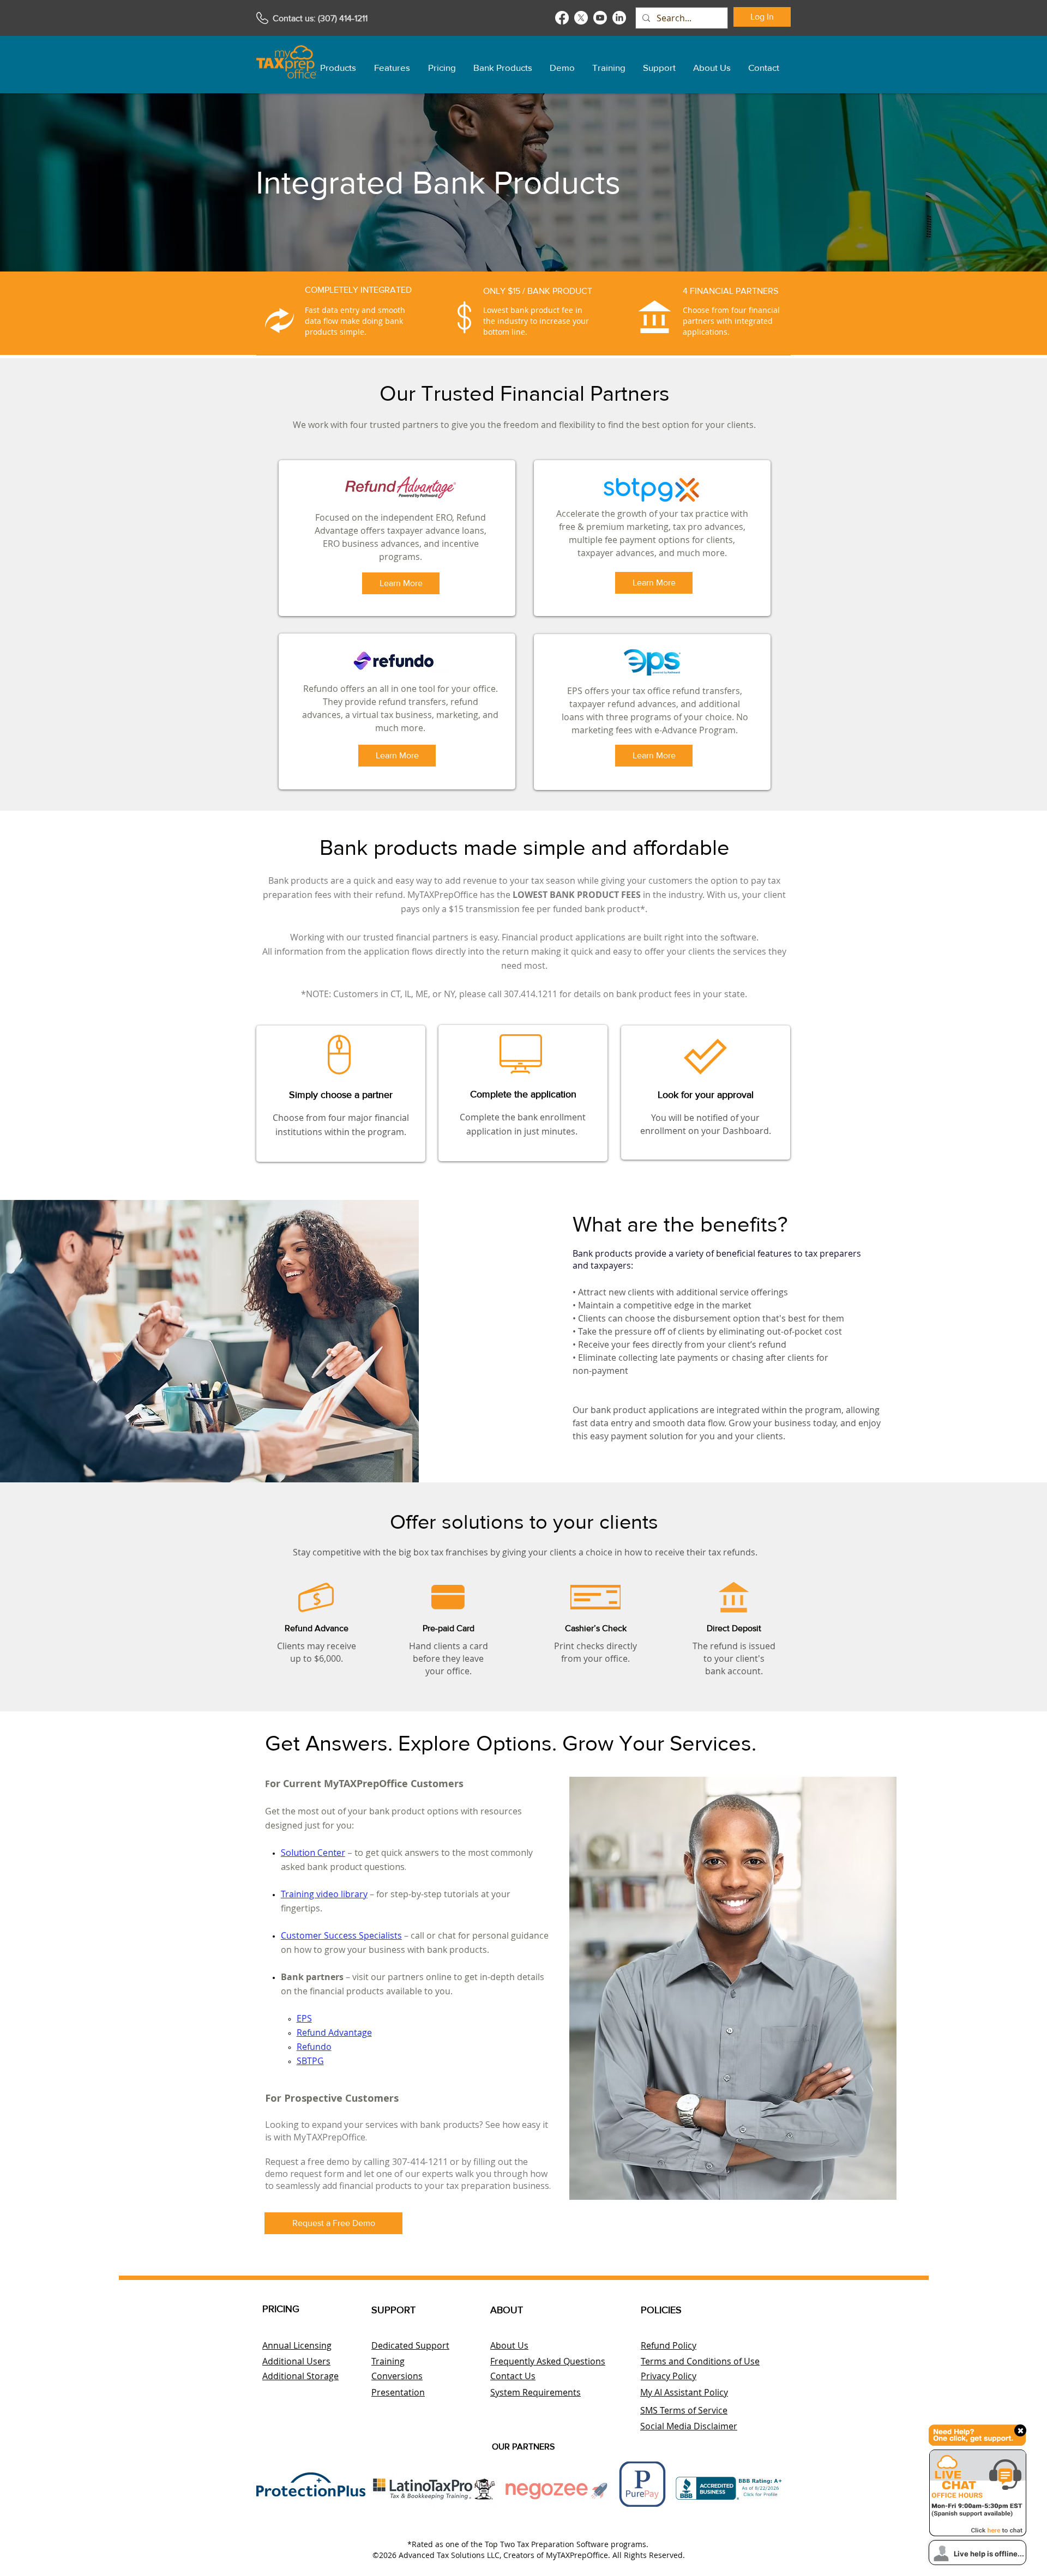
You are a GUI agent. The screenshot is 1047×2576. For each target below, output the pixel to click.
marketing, (458, 715)
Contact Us (513, 2376)
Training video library (324, 1894)
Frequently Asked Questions (548, 2361)
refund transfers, (413, 702)
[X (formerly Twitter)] (581, 18)
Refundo (314, 2047)
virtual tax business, (394, 715)
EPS (304, 2018)
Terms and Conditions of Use (700, 2361)
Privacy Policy (669, 2376)
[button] (338, 63)
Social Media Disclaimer (689, 2426)
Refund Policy (669, 2345)
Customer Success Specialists (341, 1935)
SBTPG (310, 2061)
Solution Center (313, 1853)
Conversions (397, 2376)
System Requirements (535, 2392)
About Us (509, 2345)
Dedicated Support (410, 2345)
